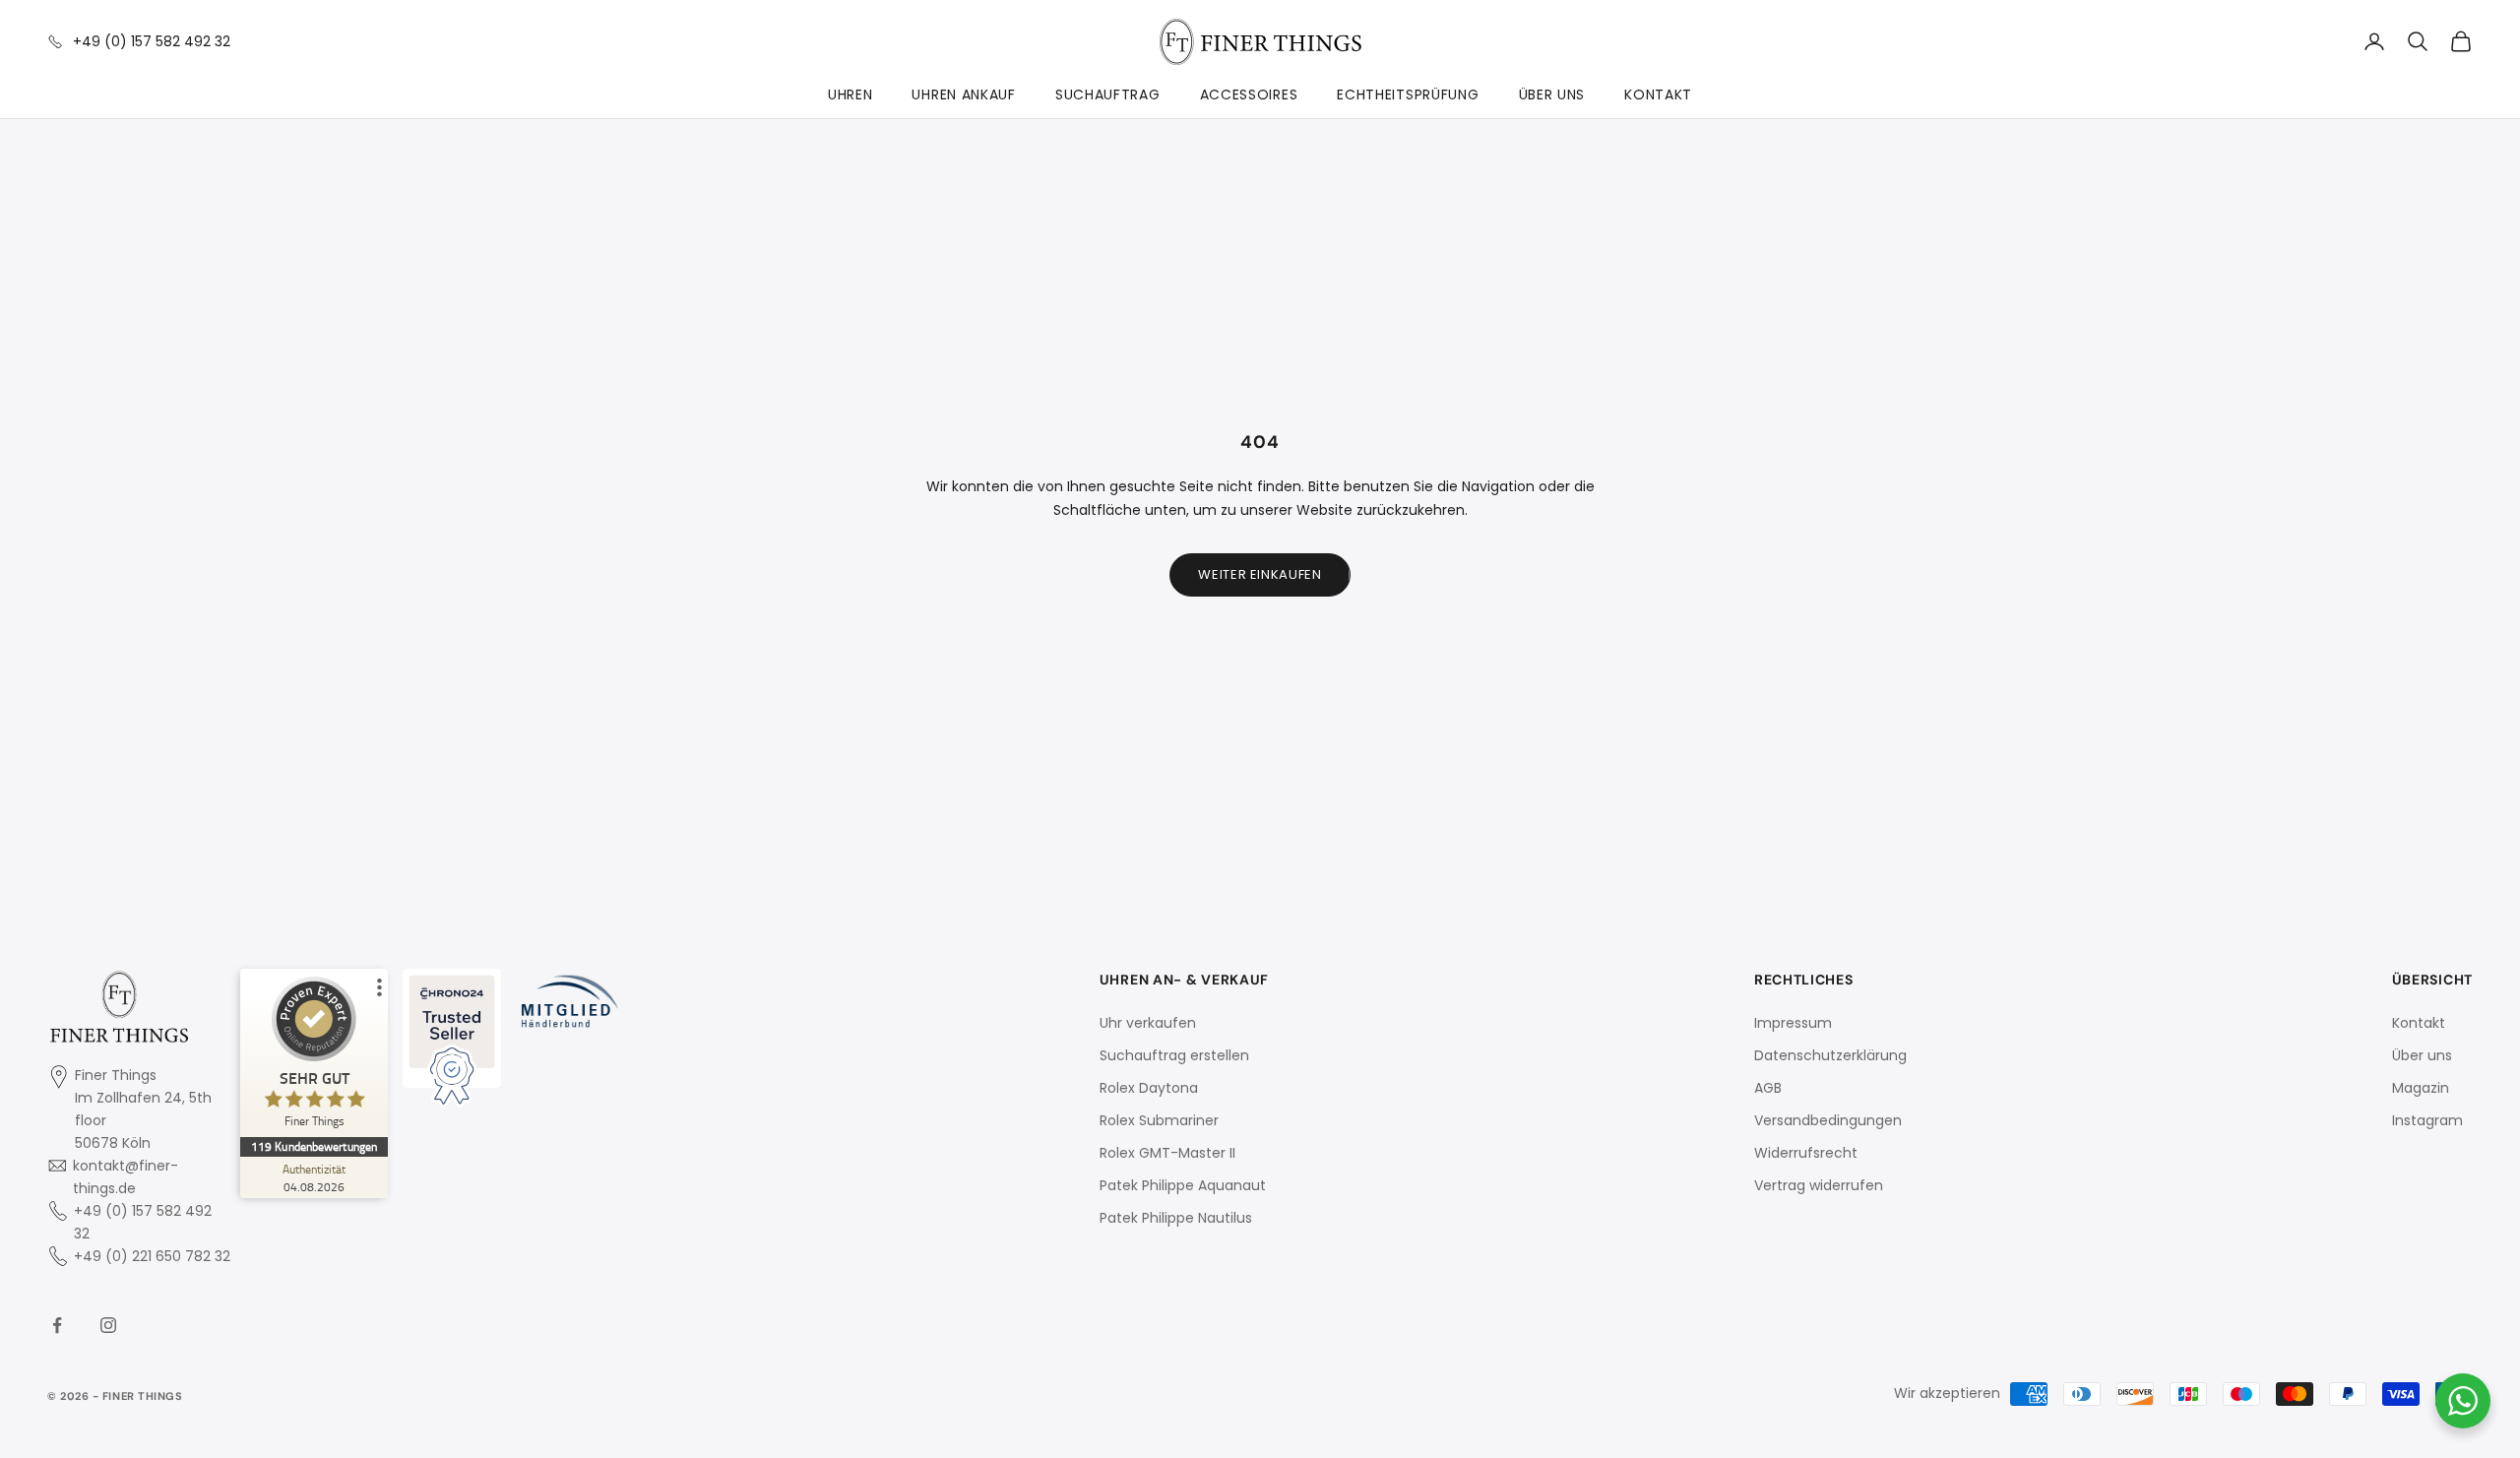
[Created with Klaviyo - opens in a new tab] (1260, 1002)
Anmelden (1452, 818)
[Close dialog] (1617, 466)
